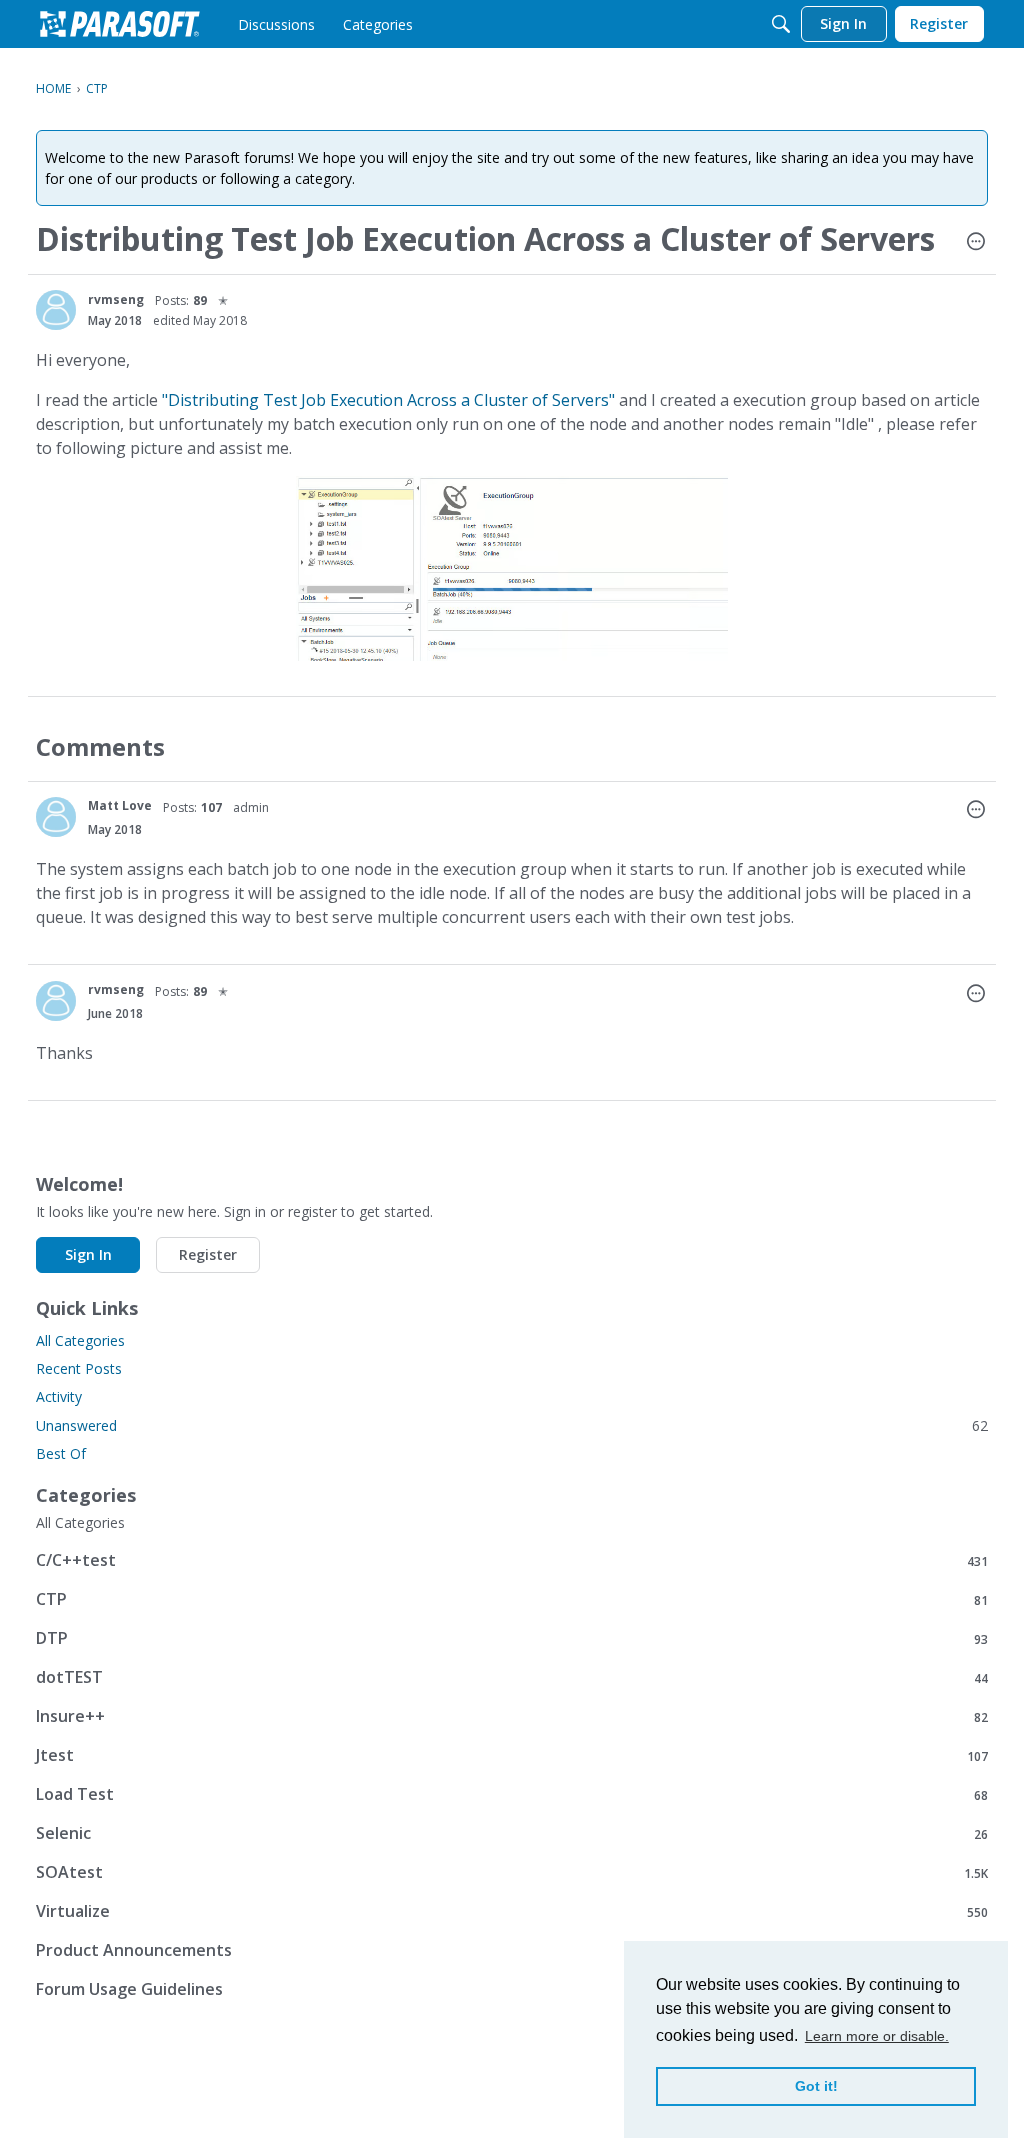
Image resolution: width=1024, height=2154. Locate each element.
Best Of (61, 1453)
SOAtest (512, 1872)
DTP (512, 1638)
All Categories (80, 1340)
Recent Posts (79, 1368)
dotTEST (512, 1677)
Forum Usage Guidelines (512, 1989)
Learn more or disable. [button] (877, 2036)
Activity (59, 1396)
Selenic (512, 1833)
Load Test (512, 1794)
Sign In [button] (88, 1254)
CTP (512, 1599)
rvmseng (116, 299)
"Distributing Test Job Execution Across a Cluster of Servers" (388, 400)
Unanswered (512, 1425)
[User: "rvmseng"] (56, 310)
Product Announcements (512, 1950)
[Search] (781, 24)
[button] (976, 243)
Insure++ (512, 1716)
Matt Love (120, 805)
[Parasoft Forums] (120, 24)
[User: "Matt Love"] (56, 817)
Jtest (512, 1755)
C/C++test (512, 1560)
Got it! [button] (816, 2086)
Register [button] (208, 1254)
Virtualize (512, 1911)
